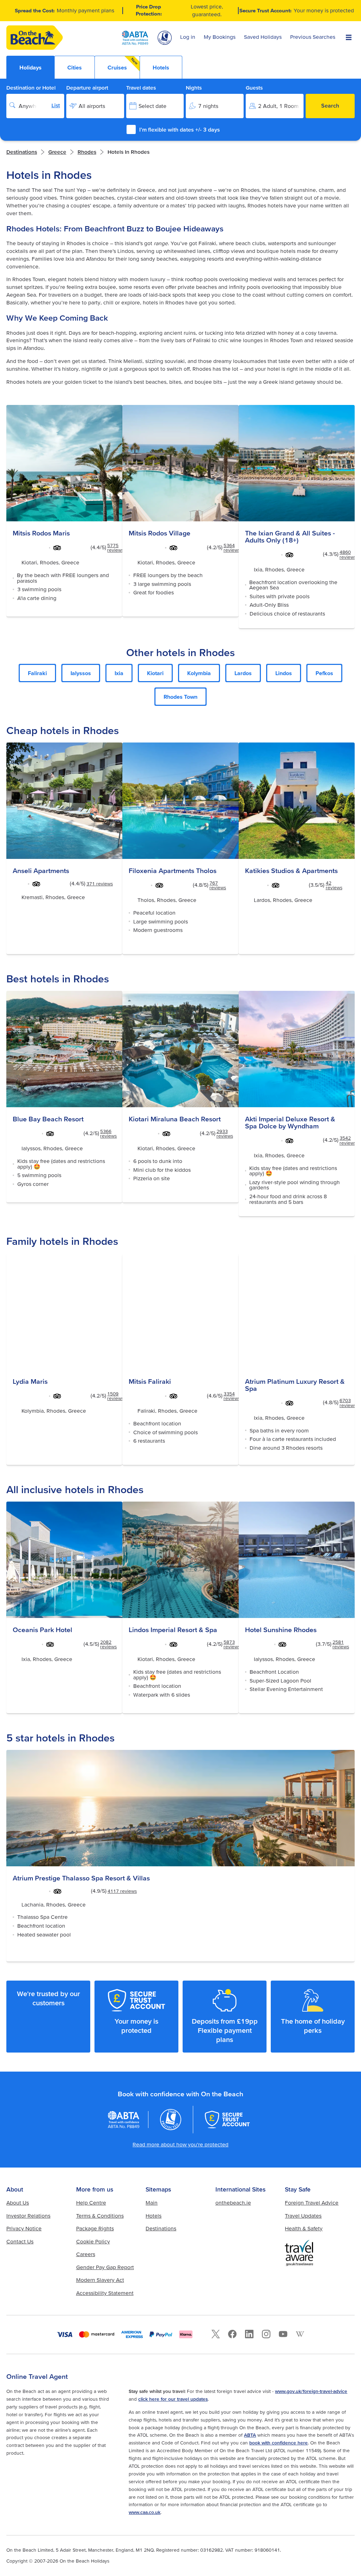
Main (152, 2203)
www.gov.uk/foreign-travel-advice (311, 2391)
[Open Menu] (349, 38)
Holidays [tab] (30, 67)
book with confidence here (279, 2443)
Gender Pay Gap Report (105, 2267)
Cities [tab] (75, 67)
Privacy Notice (24, 2228)
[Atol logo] (171, 2120)
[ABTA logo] (135, 38)
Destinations (22, 152)
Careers (86, 2254)
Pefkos (324, 673)
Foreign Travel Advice (312, 2203)
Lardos (243, 673)
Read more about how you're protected (180, 2144)
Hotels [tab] (161, 67)
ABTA (250, 2435)
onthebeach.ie (233, 2203)
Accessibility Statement (105, 2293)
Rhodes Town (180, 697)
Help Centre (91, 2203)
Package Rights (95, 2228)
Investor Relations (28, 2216)
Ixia (119, 673)
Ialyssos (81, 673)
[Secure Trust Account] (227, 2120)
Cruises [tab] (123, 64)
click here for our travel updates (173, 2399)
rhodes (87, 152)
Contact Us (20, 2241)
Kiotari (155, 673)
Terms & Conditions (100, 2216)
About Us (18, 2203)
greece (57, 152)
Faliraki (37, 673)
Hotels (154, 2216)
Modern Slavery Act (100, 2280)
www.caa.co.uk (145, 2512)
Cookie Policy (93, 2241)
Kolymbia (199, 673)
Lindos (284, 673)
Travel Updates (303, 2216)
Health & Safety (304, 2228)
